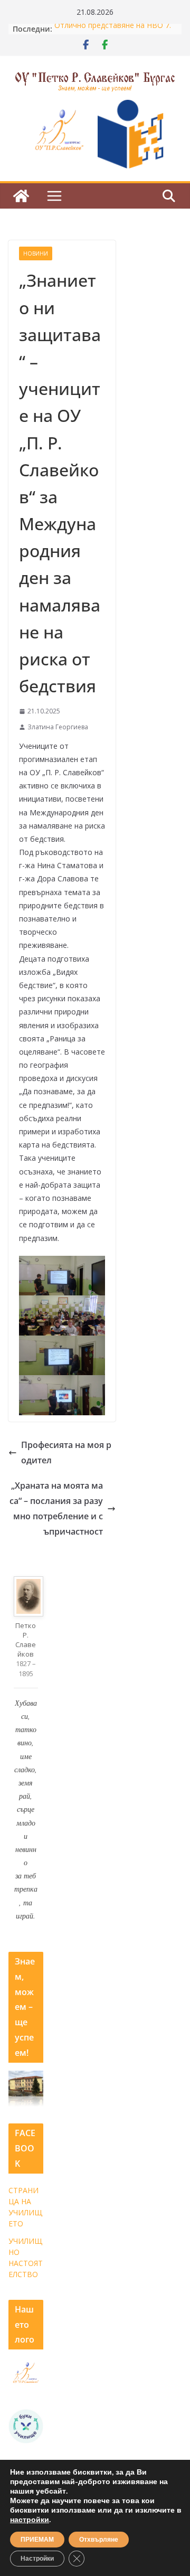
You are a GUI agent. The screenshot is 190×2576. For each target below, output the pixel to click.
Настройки (37, 2559)
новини (36, 253)
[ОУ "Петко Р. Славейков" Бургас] (21, 196)
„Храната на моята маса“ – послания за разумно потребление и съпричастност (56, 1508)
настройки (30, 2520)
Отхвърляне (99, 2540)
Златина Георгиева (58, 727)
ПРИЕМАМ (37, 2540)
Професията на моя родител (66, 1452)
